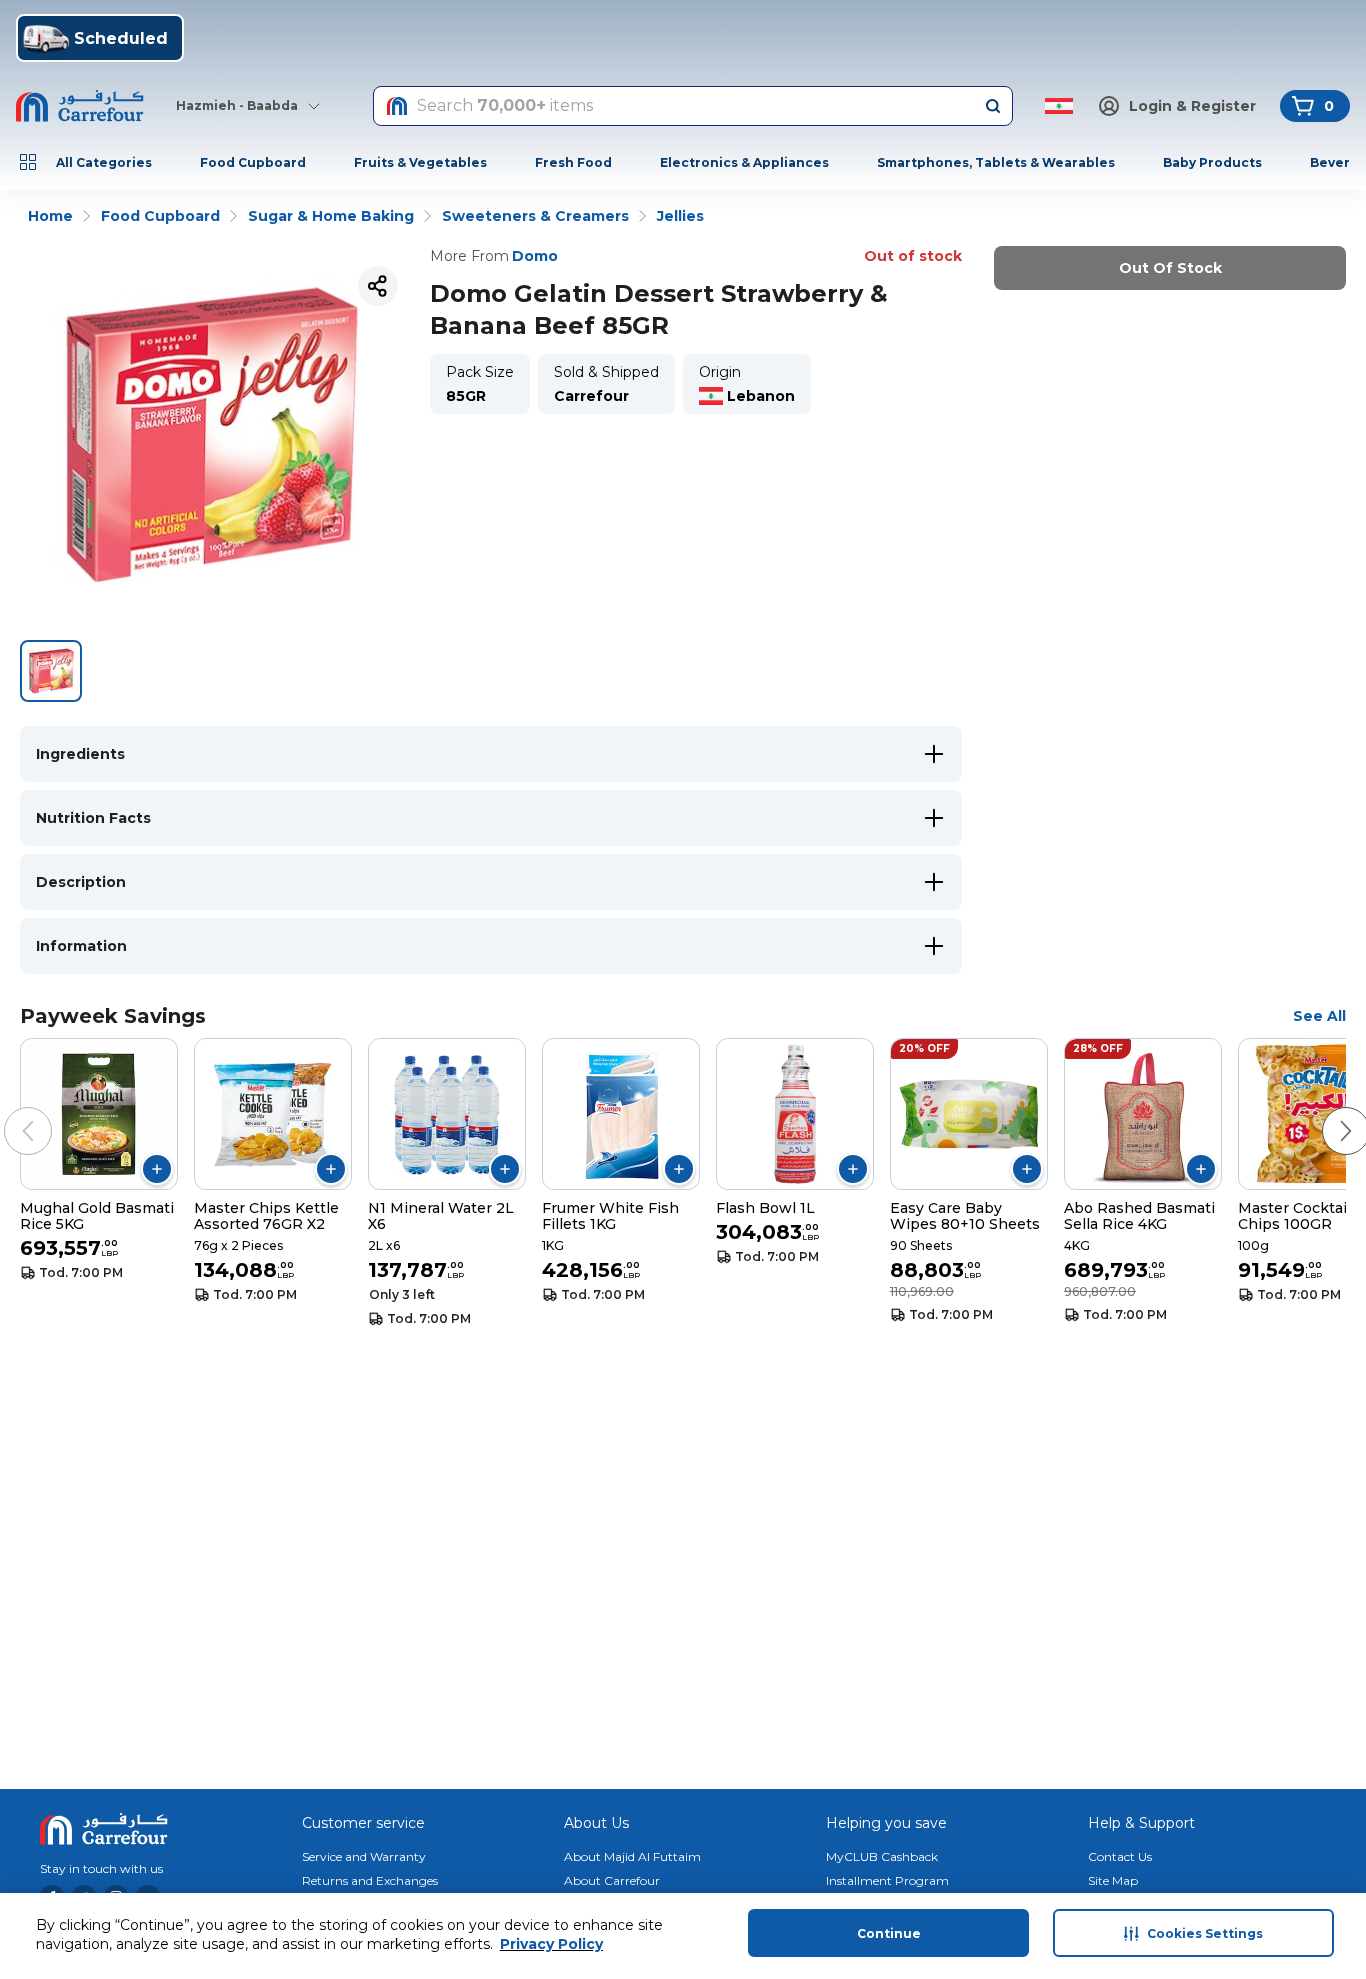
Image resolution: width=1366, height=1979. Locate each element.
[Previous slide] (8, 1111)
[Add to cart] (157, 1169)
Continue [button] (889, 1933)
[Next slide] (1326, 1111)
